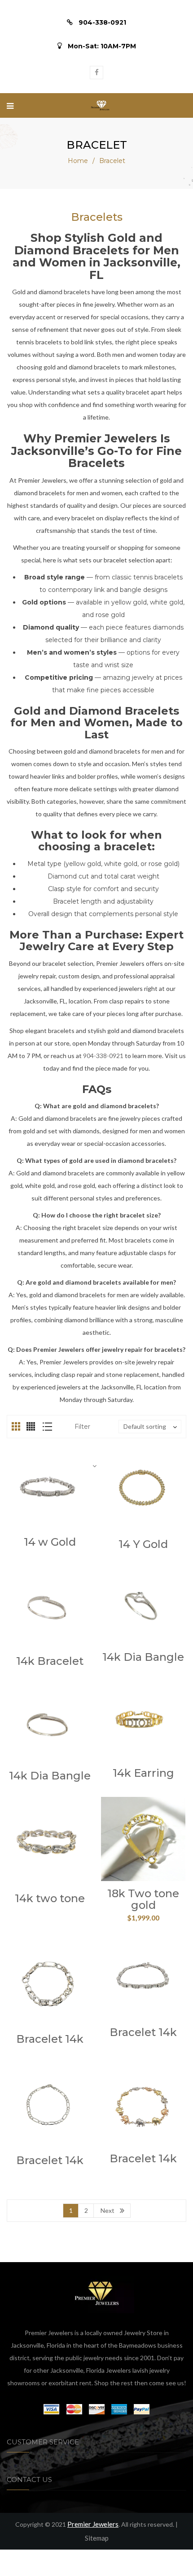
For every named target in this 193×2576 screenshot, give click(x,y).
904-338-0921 (103, 1056)
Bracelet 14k (50, 2039)
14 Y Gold (143, 1544)
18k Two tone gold (143, 1899)
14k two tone (50, 1898)
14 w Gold (50, 1542)
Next (107, 2210)
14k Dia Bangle (143, 1657)
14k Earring (143, 1773)
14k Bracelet (50, 1661)
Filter (82, 1427)
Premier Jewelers (93, 2524)
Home (78, 161)
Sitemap (97, 2538)
